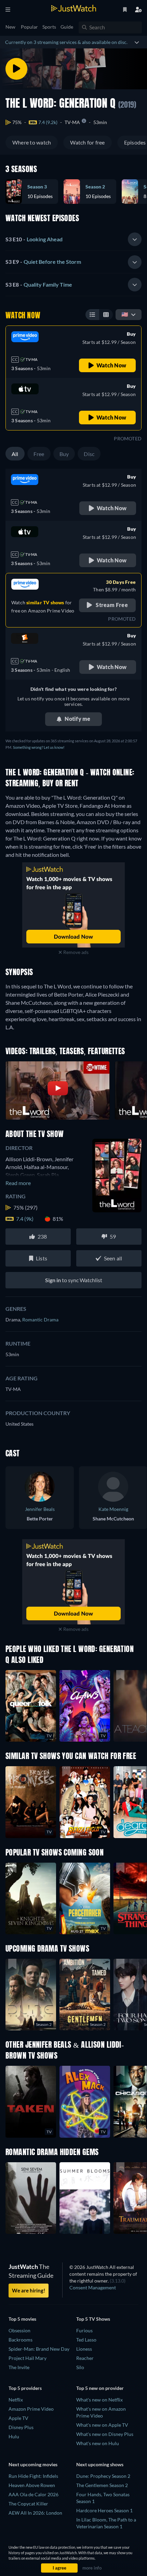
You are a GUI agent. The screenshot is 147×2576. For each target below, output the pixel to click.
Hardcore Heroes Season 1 (104, 2510)
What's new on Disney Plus (105, 2434)
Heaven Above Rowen (32, 2485)
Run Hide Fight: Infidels (33, 2476)
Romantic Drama (40, 1320)
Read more (18, 1183)
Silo (80, 2367)
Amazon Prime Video (31, 2409)
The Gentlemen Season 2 (102, 2485)
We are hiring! (29, 2290)
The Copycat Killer (28, 2504)
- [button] (34, 239)
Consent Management (93, 2287)
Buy (64, 454)
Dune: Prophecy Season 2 (103, 2476)
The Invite (19, 2367)
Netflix (16, 2400)
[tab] (73, 240)
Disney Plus (21, 2427)
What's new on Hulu (98, 2443)
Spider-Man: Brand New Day (39, 2349)
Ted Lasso (86, 2340)
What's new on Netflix (99, 2400)
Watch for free (87, 142)
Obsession (19, 2330)
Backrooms (21, 2340)
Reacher (85, 2358)
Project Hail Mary (28, 2358)
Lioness (84, 2349)
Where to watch (32, 142)
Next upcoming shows (100, 2464)
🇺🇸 (125, 314)
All (15, 454)
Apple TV (18, 2418)
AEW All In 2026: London (35, 2513)
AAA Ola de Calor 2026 (34, 2494)
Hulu (14, 2436)
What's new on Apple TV (102, 2425)
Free (39, 454)
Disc (89, 454)
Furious (84, 2330)
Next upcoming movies (33, 2464)
